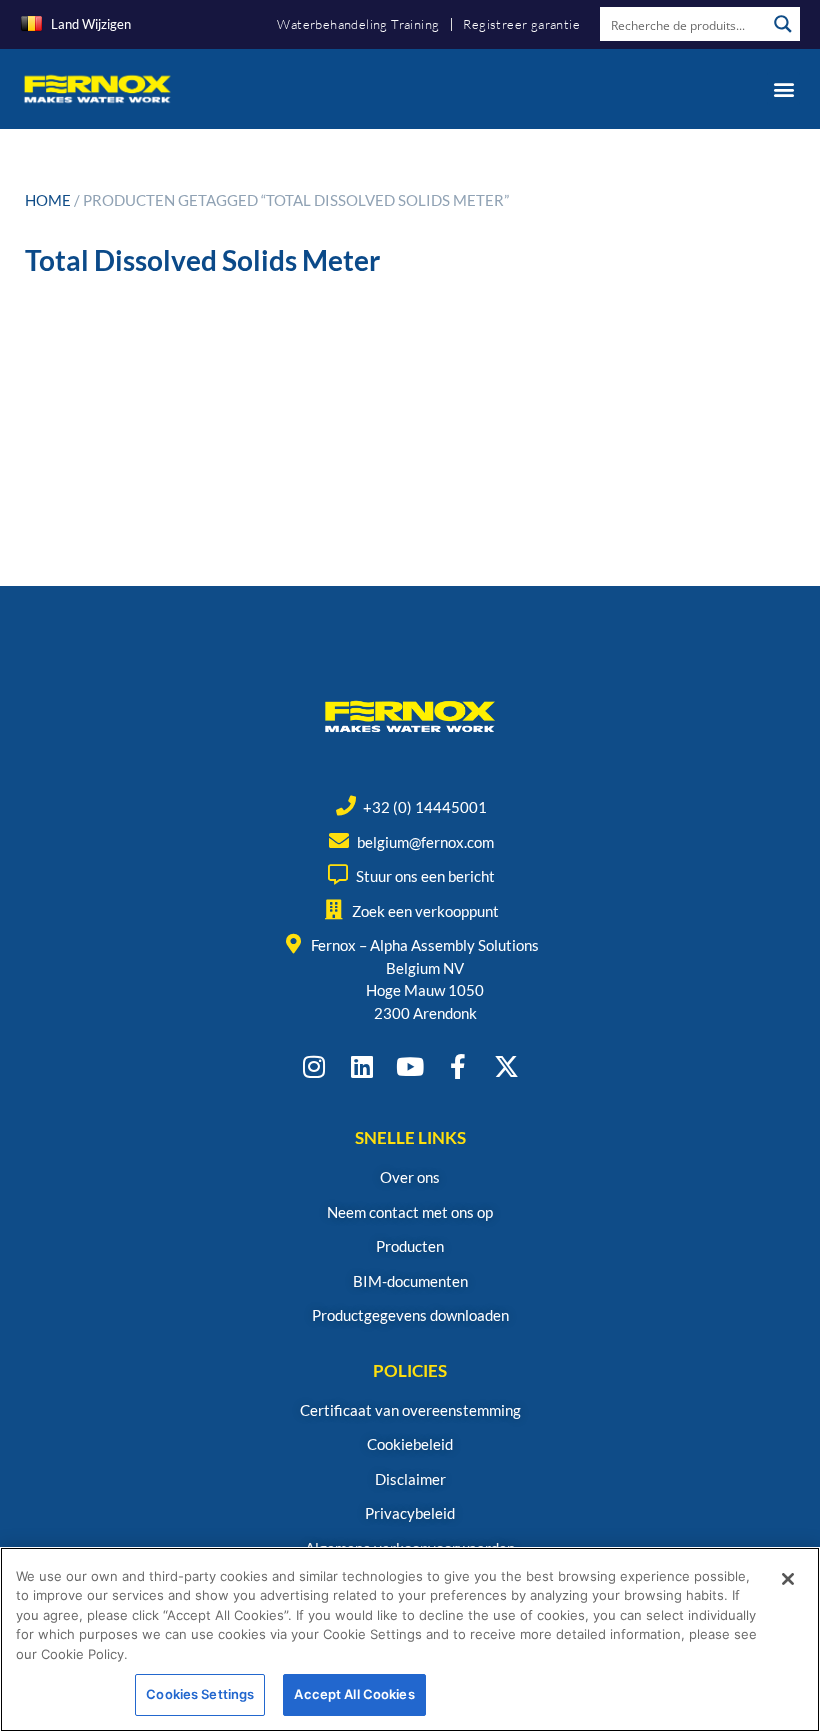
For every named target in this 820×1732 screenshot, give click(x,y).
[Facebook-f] (458, 1066)
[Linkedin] (362, 1066)
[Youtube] (410, 1066)
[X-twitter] (506, 1066)
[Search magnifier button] (783, 24)
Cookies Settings (200, 1694)
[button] (783, 88)
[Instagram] (314, 1066)
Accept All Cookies (354, 1694)
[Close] (788, 1579)
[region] (410, 1639)
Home (48, 200)
